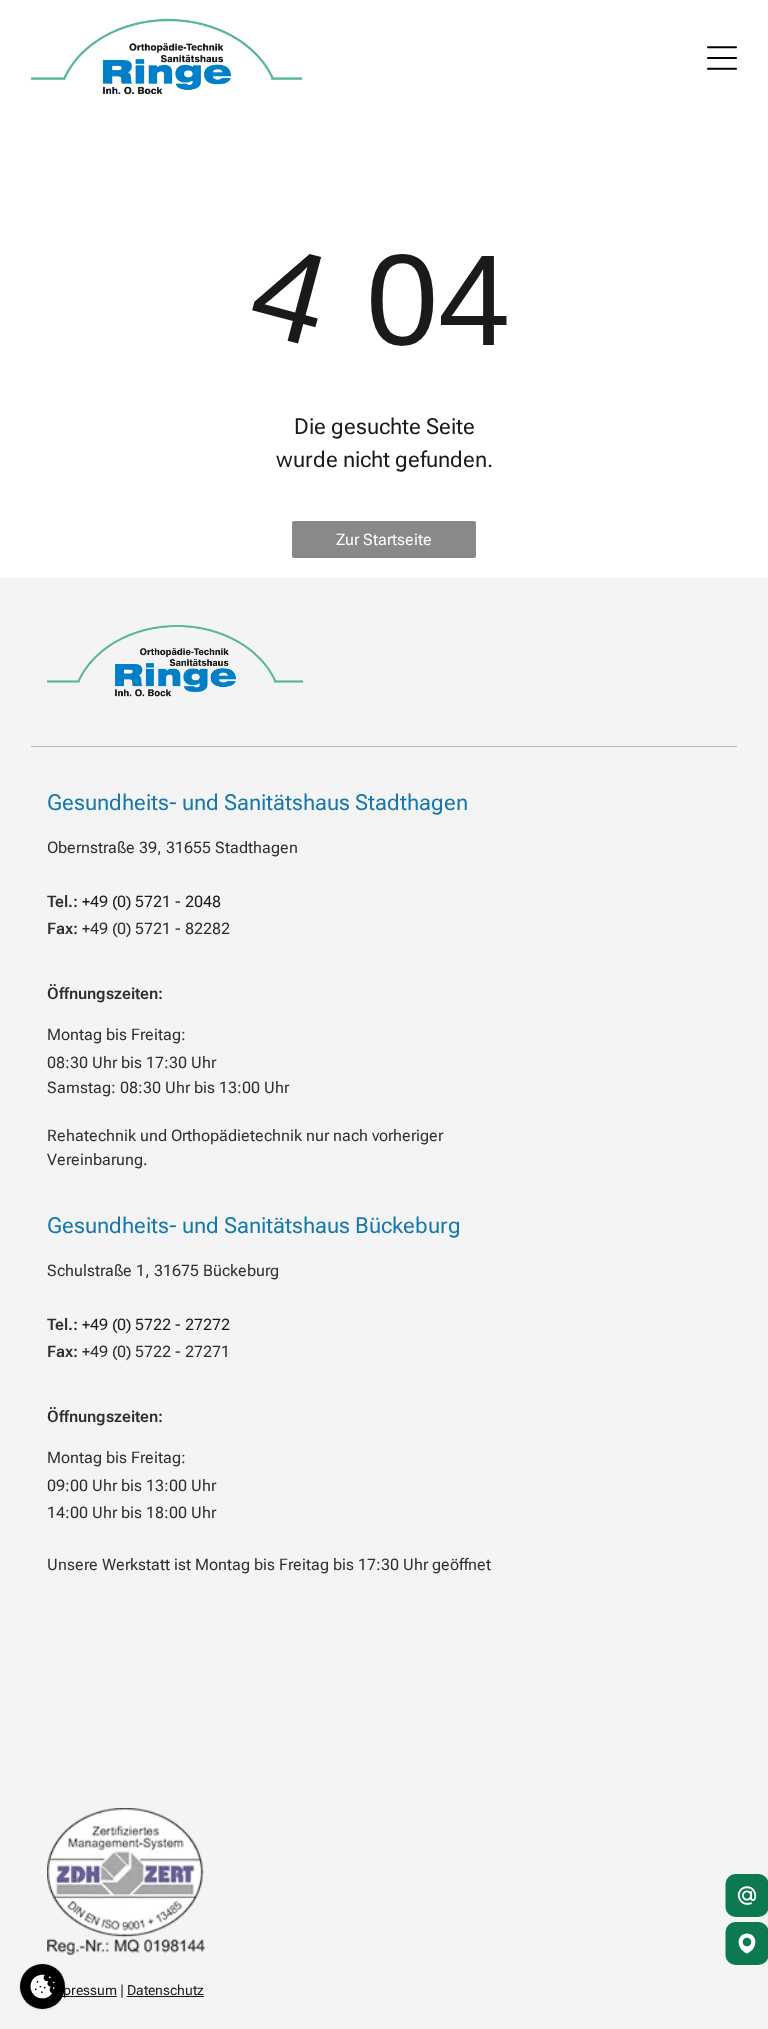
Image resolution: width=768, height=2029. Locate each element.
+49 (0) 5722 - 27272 (156, 1324)
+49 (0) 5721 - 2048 (151, 901)
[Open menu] (722, 58)
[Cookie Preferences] (42, 1986)
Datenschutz (165, 1990)
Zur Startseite (384, 539)
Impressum (82, 1990)
